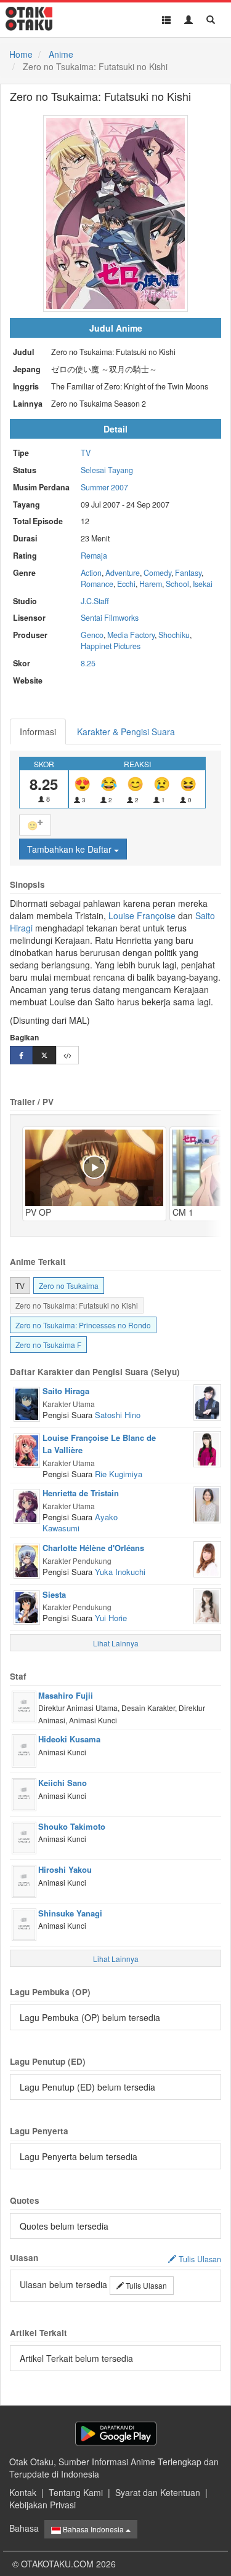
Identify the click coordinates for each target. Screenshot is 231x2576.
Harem (151, 584)
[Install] (116, 2434)
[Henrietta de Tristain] (27, 1505)
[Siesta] (27, 1606)
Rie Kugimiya (119, 1474)
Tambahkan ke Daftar (71, 849)
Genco (92, 635)
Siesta (54, 1594)
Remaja (94, 556)
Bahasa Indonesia (93, 2529)
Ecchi (126, 584)
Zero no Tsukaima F (48, 1345)
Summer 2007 (104, 487)
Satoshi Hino (118, 1415)
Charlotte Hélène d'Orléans (93, 1548)
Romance (97, 584)
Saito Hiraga (66, 1391)
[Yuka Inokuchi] (207, 1558)
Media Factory (131, 635)
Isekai (203, 584)
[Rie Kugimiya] (207, 1448)
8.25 (88, 663)
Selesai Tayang (107, 470)
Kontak (23, 2492)
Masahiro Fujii (66, 1695)
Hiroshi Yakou (65, 1869)
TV (86, 453)
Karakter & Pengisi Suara (126, 732)
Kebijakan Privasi (43, 2505)
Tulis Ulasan (145, 2285)
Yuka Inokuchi (120, 1572)
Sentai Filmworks (110, 618)
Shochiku (174, 635)
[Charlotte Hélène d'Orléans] (27, 1560)
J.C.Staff (95, 601)
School (177, 584)
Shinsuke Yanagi (70, 1913)
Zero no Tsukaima (69, 1286)
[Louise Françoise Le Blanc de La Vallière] (27, 1449)
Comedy (157, 573)
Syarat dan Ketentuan (158, 2492)
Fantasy (188, 573)
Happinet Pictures (111, 646)
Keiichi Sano (63, 1783)
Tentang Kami (76, 2492)
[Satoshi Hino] (207, 1401)
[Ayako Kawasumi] (207, 1504)
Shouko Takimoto (72, 1826)
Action (91, 573)
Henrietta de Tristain (81, 1493)
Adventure (123, 573)
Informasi (38, 732)
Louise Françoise (142, 915)
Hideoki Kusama (69, 1739)
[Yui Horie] (207, 1605)
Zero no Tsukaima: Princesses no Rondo (83, 1325)
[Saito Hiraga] (27, 1403)
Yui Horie (111, 1618)
